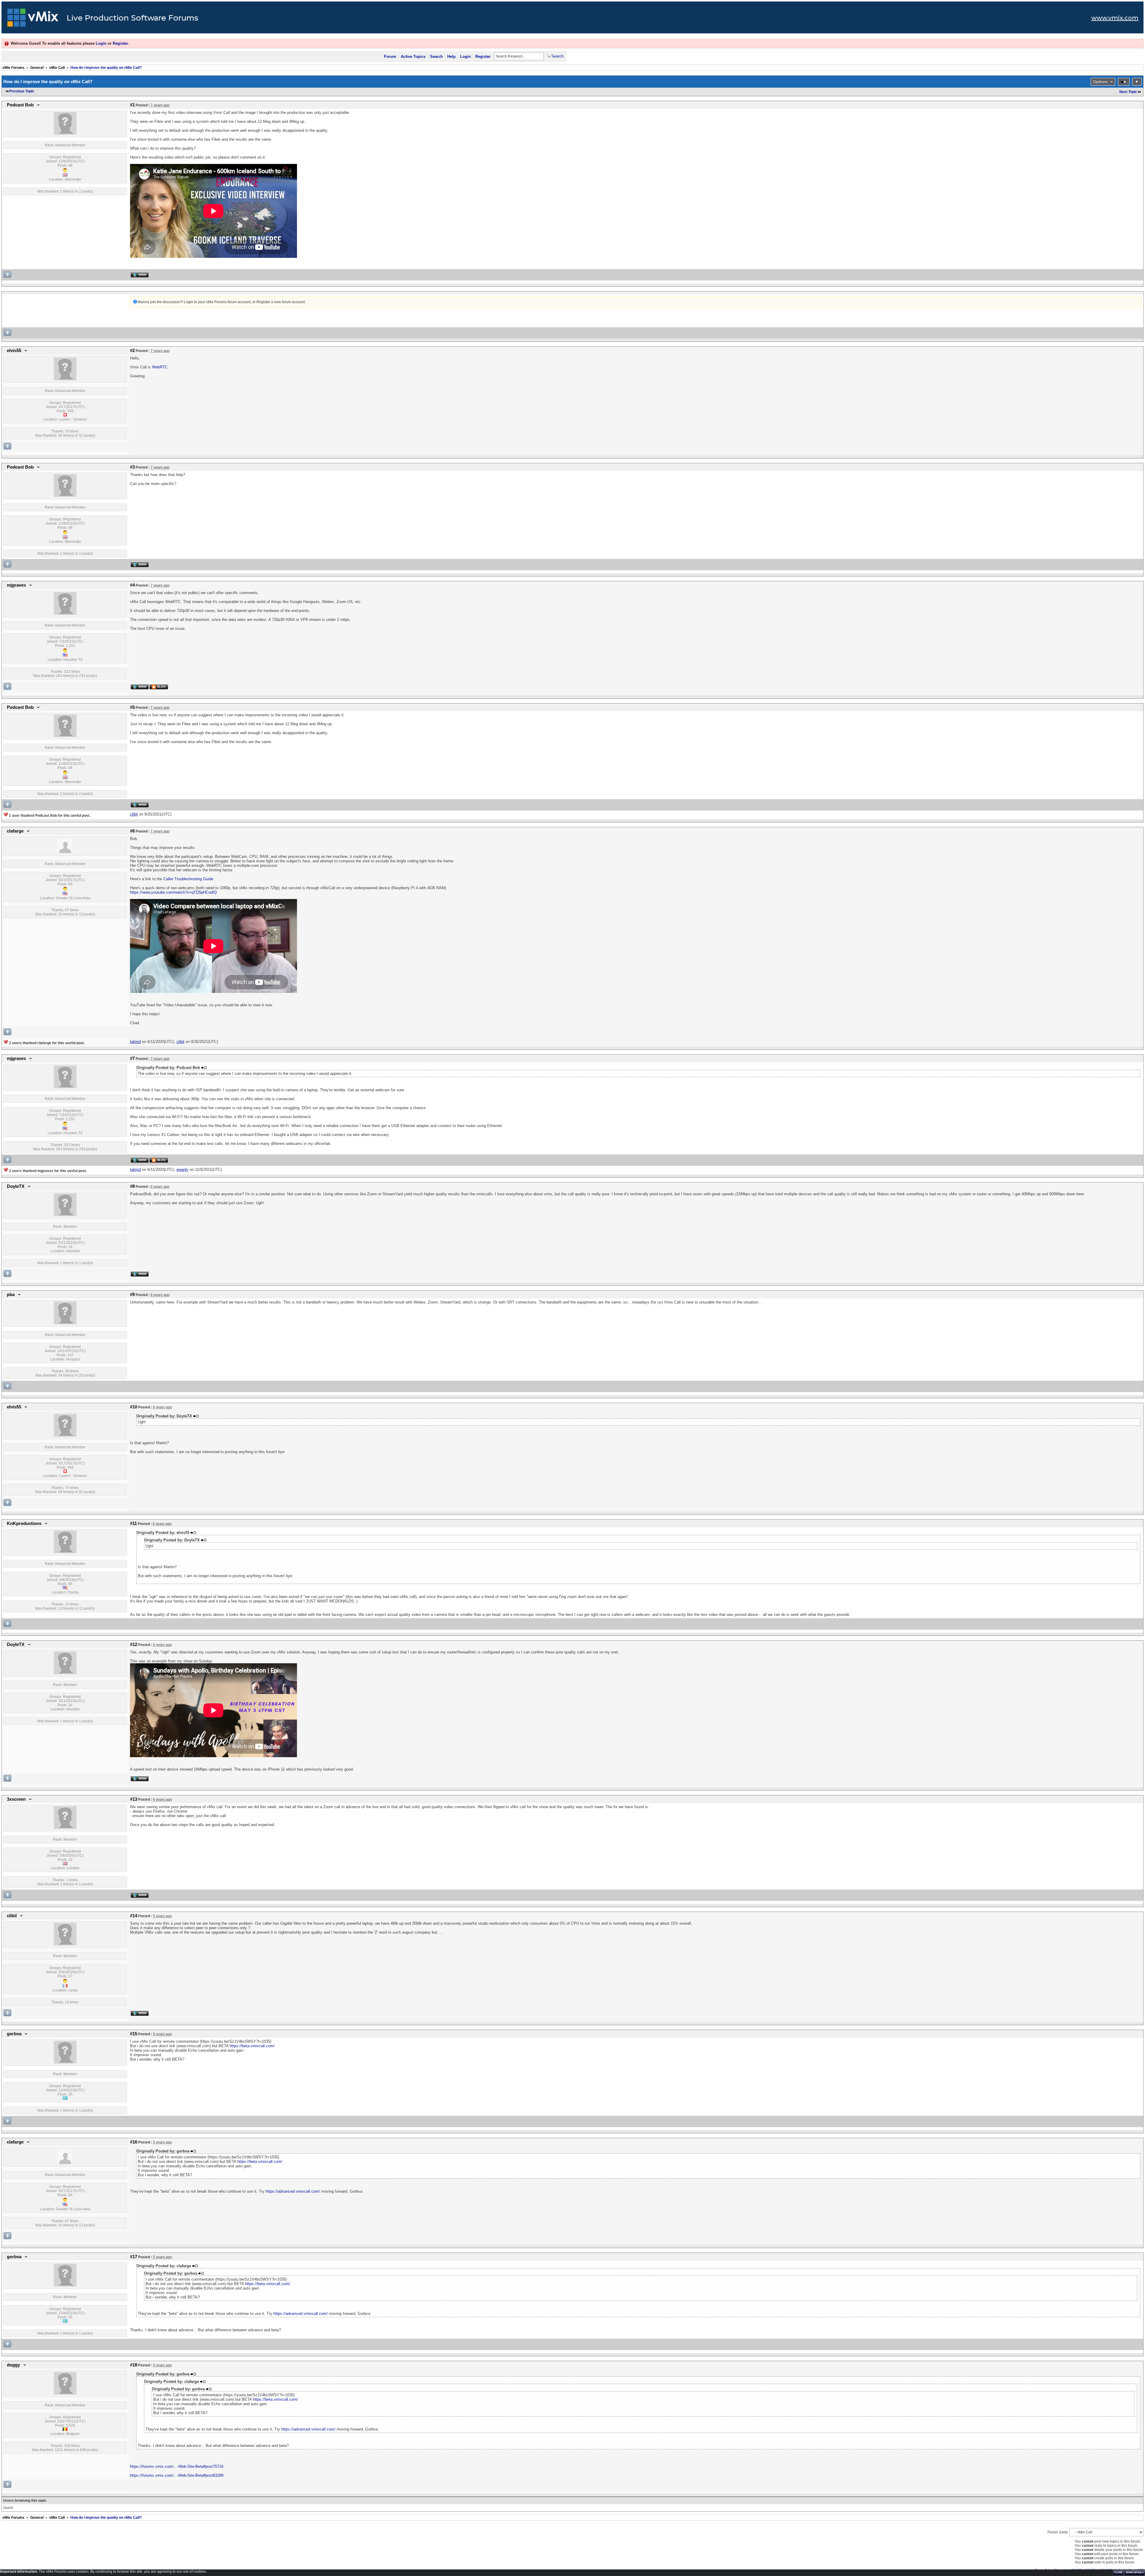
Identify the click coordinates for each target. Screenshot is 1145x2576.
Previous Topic (22, 91)
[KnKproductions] (65, 1552)
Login (101, 43)
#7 (132, 1058)
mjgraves (16, 585)
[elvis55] (65, 379)
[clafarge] (65, 852)
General (37, 68)
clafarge (15, 831)
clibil (12, 1916)
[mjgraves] (65, 613)
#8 (132, 1186)
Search (436, 56)
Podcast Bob (20, 105)
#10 (134, 1407)
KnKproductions (24, 1523)
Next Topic (1128, 92)
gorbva (14, 2034)
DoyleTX (16, 1186)
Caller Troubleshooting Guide (188, 879)
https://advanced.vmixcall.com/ (293, 2191)
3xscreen (16, 1799)
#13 (134, 1799)
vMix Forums (13, 68)
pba (11, 1295)
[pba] (65, 1323)
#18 (134, 2365)
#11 (133, 1523)
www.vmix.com (1115, 18)
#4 (132, 585)
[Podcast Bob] (65, 133)
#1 (132, 105)
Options (1100, 82)
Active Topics (413, 56)
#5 (132, 707)
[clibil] (65, 1944)
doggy (13, 2365)
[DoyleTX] (65, 1215)
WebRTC (160, 367)
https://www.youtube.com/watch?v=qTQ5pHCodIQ (173, 892)
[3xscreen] (65, 1828)
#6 (132, 831)
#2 (132, 351)
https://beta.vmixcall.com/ (252, 2046)
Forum (390, 56)
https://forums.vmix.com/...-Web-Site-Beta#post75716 (177, 2466)
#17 (134, 2257)
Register (120, 43)
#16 (134, 2142)
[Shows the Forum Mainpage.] (33, 19)
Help (451, 56)
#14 (134, 1916)
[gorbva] (65, 2062)
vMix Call (57, 68)
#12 (134, 1645)
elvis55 (14, 351)
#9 (132, 1295)
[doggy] (65, 2393)
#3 (132, 467)
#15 (134, 2034)
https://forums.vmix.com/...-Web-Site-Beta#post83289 (177, 2475)
